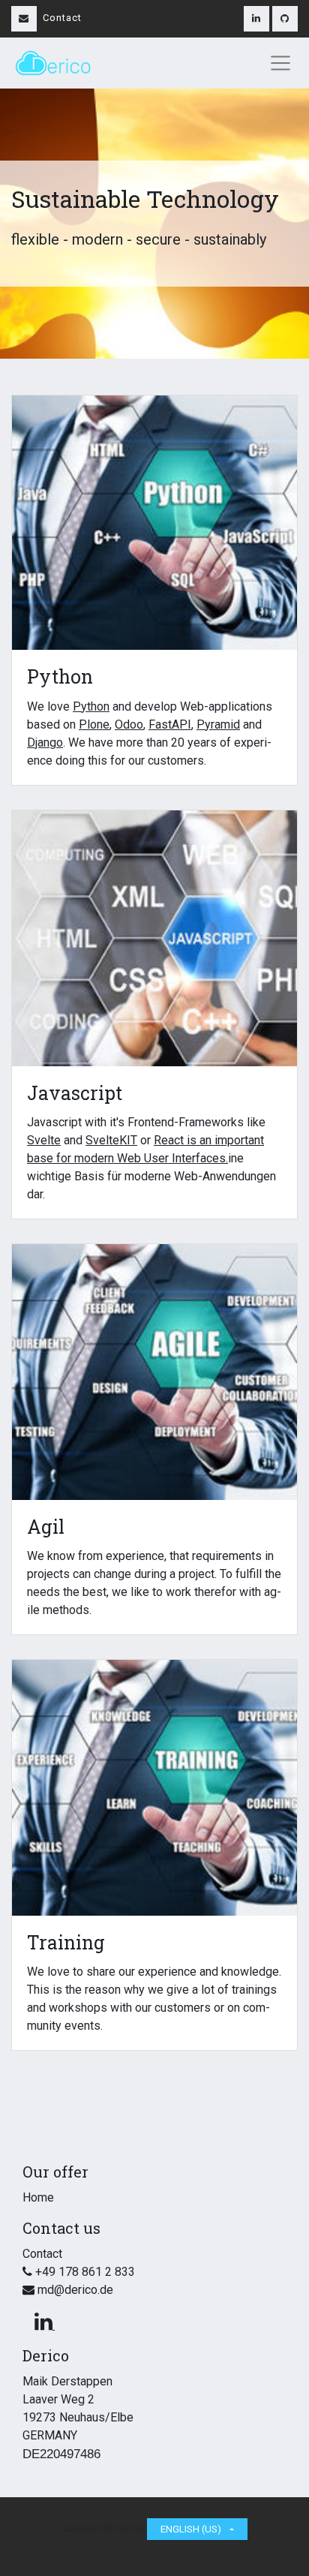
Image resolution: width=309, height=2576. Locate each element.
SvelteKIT (111, 1140)
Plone (94, 724)
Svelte (44, 1140)
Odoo (129, 724)
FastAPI (170, 724)
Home (38, 2197)
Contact (62, 18)
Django (45, 742)
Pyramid (218, 724)
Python (91, 706)
